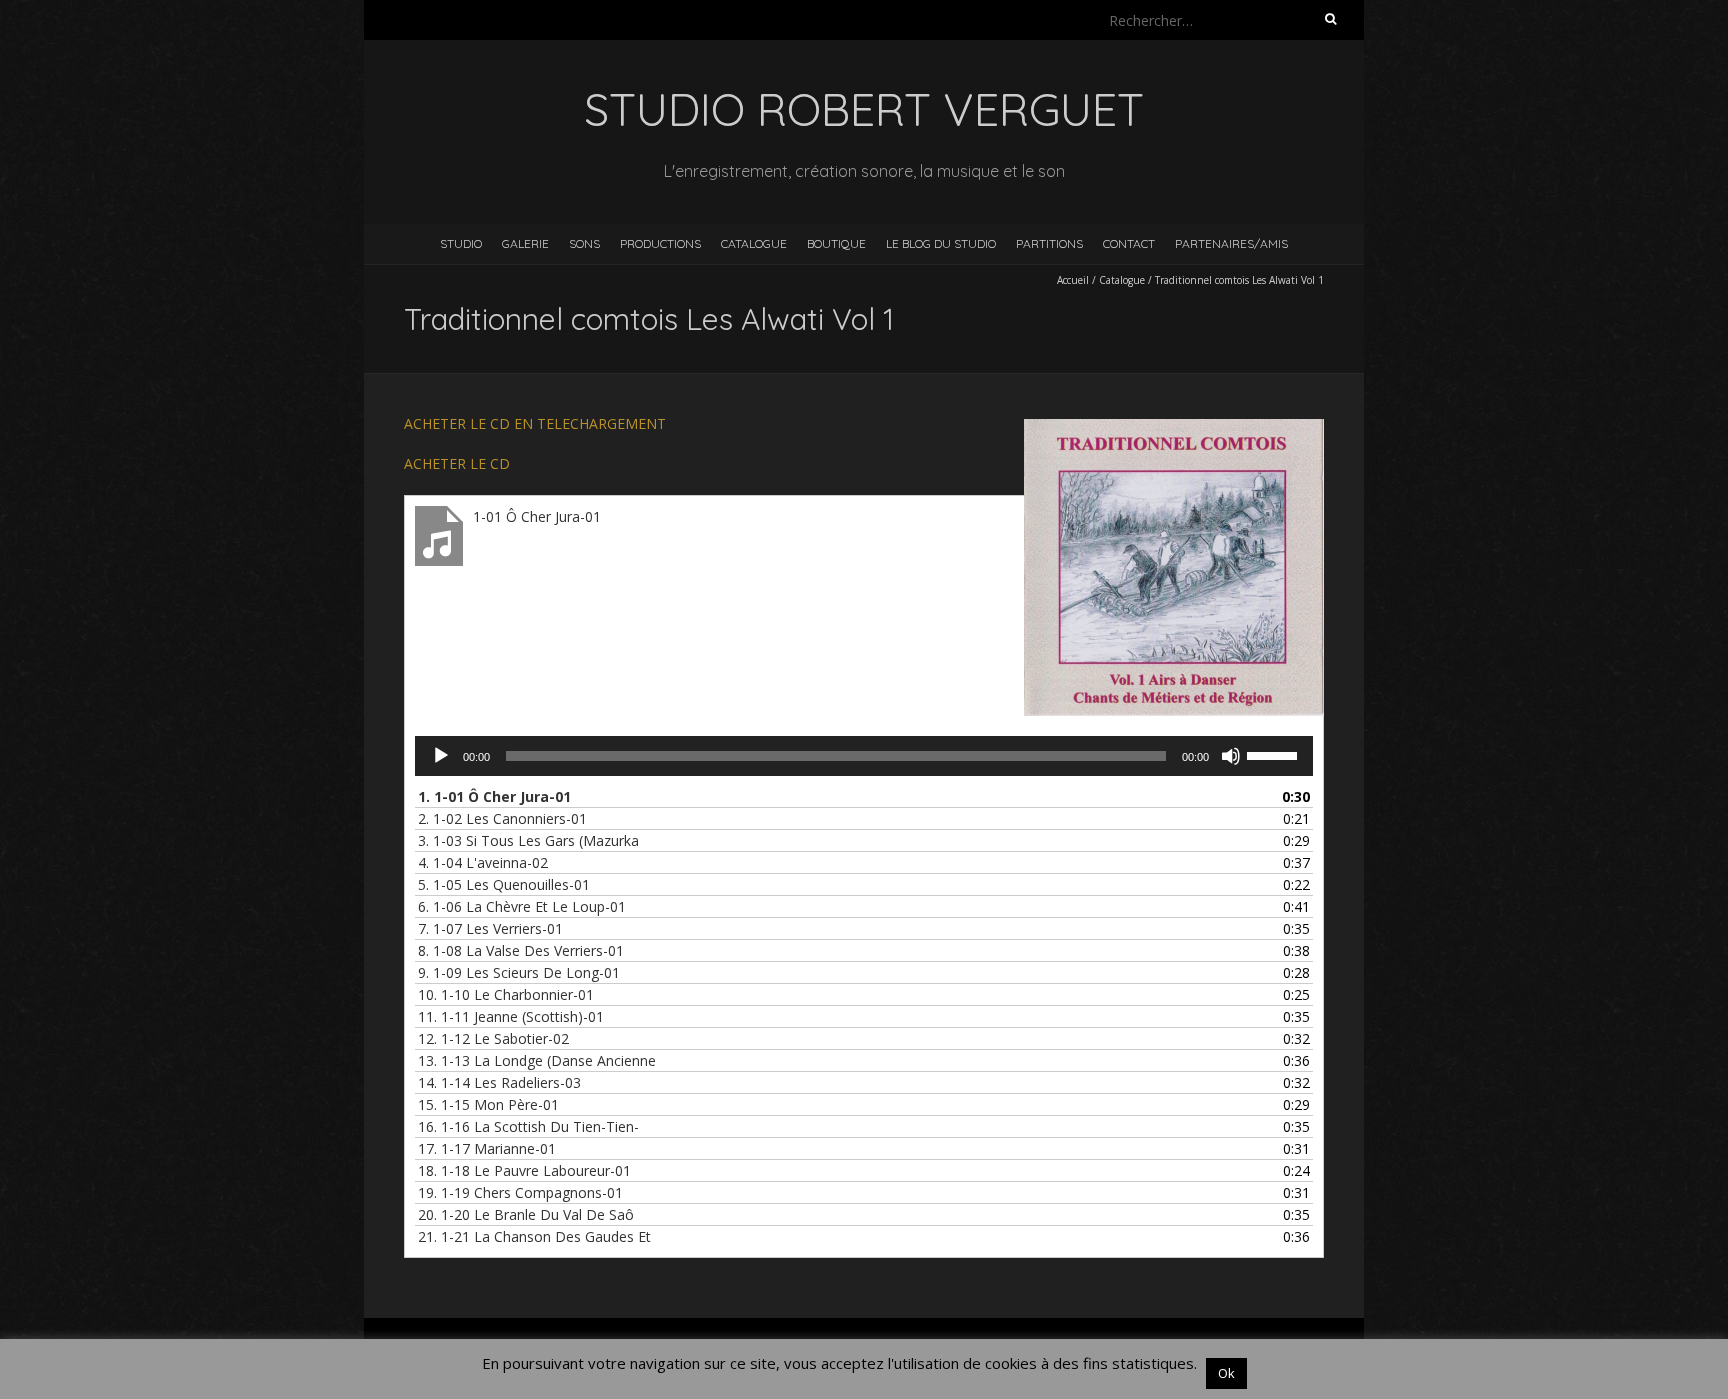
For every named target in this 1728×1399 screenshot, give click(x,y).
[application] (864, 756)
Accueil (1073, 280)
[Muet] (1231, 756)
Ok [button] (1226, 1373)
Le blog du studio (941, 243)
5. (504, 884)
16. (528, 1126)
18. (524, 1170)
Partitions (1049, 243)
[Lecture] (441, 756)
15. (488, 1104)
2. (502, 818)
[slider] (1275, 754)
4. (483, 862)
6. (522, 906)
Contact (1129, 243)
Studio (461, 243)
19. (520, 1192)
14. (499, 1082)
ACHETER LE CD (457, 463)
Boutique (836, 243)
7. (490, 928)
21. (534, 1236)
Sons (584, 243)
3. (528, 840)
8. (521, 950)
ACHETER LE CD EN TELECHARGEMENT (535, 423)
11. (511, 1016)
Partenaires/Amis (1231, 243)
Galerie (525, 243)
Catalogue (754, 243)
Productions (660, 243)
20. (526, 1214)
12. (493, 1038)
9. (519, 972)
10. (506, 994)
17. (487, 1148)
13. (537, 1060)
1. (494, 796)
